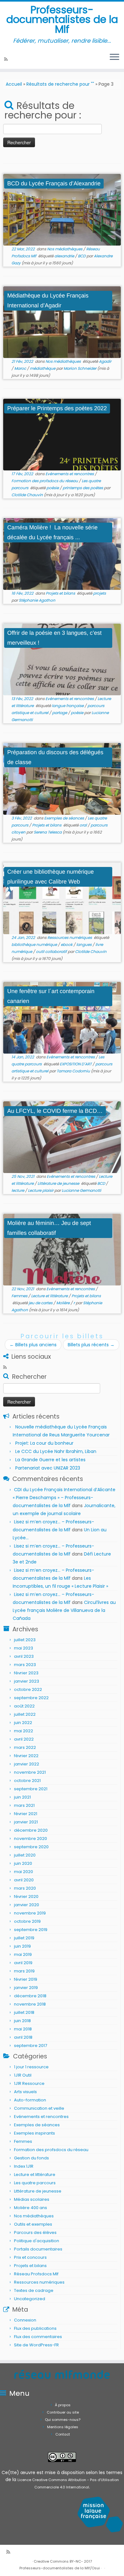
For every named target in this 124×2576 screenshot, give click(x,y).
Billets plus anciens (33, 1345)
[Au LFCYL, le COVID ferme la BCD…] (62, 1137)
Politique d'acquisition (37, 2241)
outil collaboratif (52, 952)
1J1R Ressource (29, 2083)
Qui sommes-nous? (63, 2420)
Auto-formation (30, 2100)
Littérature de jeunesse (59, 1183)
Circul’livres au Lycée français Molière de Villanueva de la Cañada (64, 1610)
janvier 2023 (27, 1681)
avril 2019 (23, 1963)
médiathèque (43, 368)
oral (84, 825)
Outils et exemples (33, 2224)
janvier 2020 (27, 1905)
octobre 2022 (28, 1689)
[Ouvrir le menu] (114, 57)
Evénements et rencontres (70, 474)
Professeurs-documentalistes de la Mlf (62, 20)
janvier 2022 (27, 1764)
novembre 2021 (30, 1772)
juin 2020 (23, 1863)
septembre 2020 (31, 1847)
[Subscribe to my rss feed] (7, 59)
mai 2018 (23, 2029)
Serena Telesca (48, 832)
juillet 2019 (24, 1938)
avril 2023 (24, 1656)
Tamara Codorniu (73, 1071)
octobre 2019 (27, 1921)
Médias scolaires (32, 2199)
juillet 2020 (25, 1855)
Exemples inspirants (34, 2133)
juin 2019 (22, 1946)
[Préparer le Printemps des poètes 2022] (62, 435)
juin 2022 (23, 1723)
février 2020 (26, 1896)
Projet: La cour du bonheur (44, 1443)
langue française (68, 706)
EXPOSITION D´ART (76, 1064)
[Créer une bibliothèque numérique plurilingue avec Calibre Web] (62, 898)
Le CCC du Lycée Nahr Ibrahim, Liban (56, 1451)
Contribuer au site (63, 2412)
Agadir (105, 361)
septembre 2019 (31, 1930)
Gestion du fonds (31, 2158)
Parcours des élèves (35, 2233)
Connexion (25, 2320)
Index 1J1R (24, 2166)
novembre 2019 (30, 1913)
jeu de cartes (41, 1303)
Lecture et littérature (50, 1296)
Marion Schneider (80, 368)
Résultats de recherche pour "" (60, 84)
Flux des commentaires (38, 2337)
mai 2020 (24, 1872)
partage (60, 713)
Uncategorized (30, 2299)
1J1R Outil (23, 2075)
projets (100, 593)
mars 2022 (25, 1747)
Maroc (21, 368)
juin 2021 (22, 1797)
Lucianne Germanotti (81, 1190)
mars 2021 (24, 1805)
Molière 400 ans (31, 2208)
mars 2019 (24, 1971)
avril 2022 (24, 1739)
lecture (18, 1190)
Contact (63, 2434)
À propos (63, 2405)
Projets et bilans (61, 593)
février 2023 (26, 1673)
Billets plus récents (91, 1345)
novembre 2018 (30, 2004)
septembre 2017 (31, 2046)
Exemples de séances (65, 818)
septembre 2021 (31, 1789)
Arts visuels (25, 2092)
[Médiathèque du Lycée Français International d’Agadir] (62, 322)
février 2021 (26, 1814)
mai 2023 (24, 1648)
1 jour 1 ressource (31, 2067)
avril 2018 (23, 2037)
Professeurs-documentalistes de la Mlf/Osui (60, 2568)
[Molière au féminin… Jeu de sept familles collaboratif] (62, 1250)
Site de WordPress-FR (36, 2345)
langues (84, 945)
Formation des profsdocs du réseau (45, 481)
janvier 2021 (26, 1822)
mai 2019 (23, 1954)
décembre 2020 (31, 1830)
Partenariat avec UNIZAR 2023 (48, 1468)
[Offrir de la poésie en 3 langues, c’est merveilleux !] (62, 659)
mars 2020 (25, 1888)
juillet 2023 (25, 1640)
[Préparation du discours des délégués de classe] (62, 779)
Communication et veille (39, 2108)
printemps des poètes (83, 488)
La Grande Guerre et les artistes (50, 1460)
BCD (82, 256)
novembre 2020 (31, 1839)
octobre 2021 (27, 1781)
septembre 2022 (31, 1698)
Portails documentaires (38, 2249)
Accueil (14, 84)
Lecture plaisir (41, 1190)
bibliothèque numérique (35, 945)
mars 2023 (25, 1665)
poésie (53, 488)
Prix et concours (30, 2257)
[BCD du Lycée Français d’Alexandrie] (62, 210)
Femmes (20, 1296)
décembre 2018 (30, 1996)
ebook (67, 945)
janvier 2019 (26, 1988)
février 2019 (26, 1979)
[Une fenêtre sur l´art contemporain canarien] (62, 1018)
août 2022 (24, 1706)
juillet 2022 (25, 1714)
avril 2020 (24, 1880)
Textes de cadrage (34, 2290)
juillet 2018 (24, 2012)
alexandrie (65, 256)
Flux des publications (35, 2328)
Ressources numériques (70, 937)
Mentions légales (63, 2427)
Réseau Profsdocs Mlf (36, 2274)
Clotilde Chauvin (27, 495)
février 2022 (26, 1756)
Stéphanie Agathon (37, 600)
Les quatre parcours (35, 2183)
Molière (63, 1303)
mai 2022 (24, 1731)
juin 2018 (22, 2021)
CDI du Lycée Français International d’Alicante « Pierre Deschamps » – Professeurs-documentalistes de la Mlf (64, 1498)
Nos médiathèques (65, 249)
